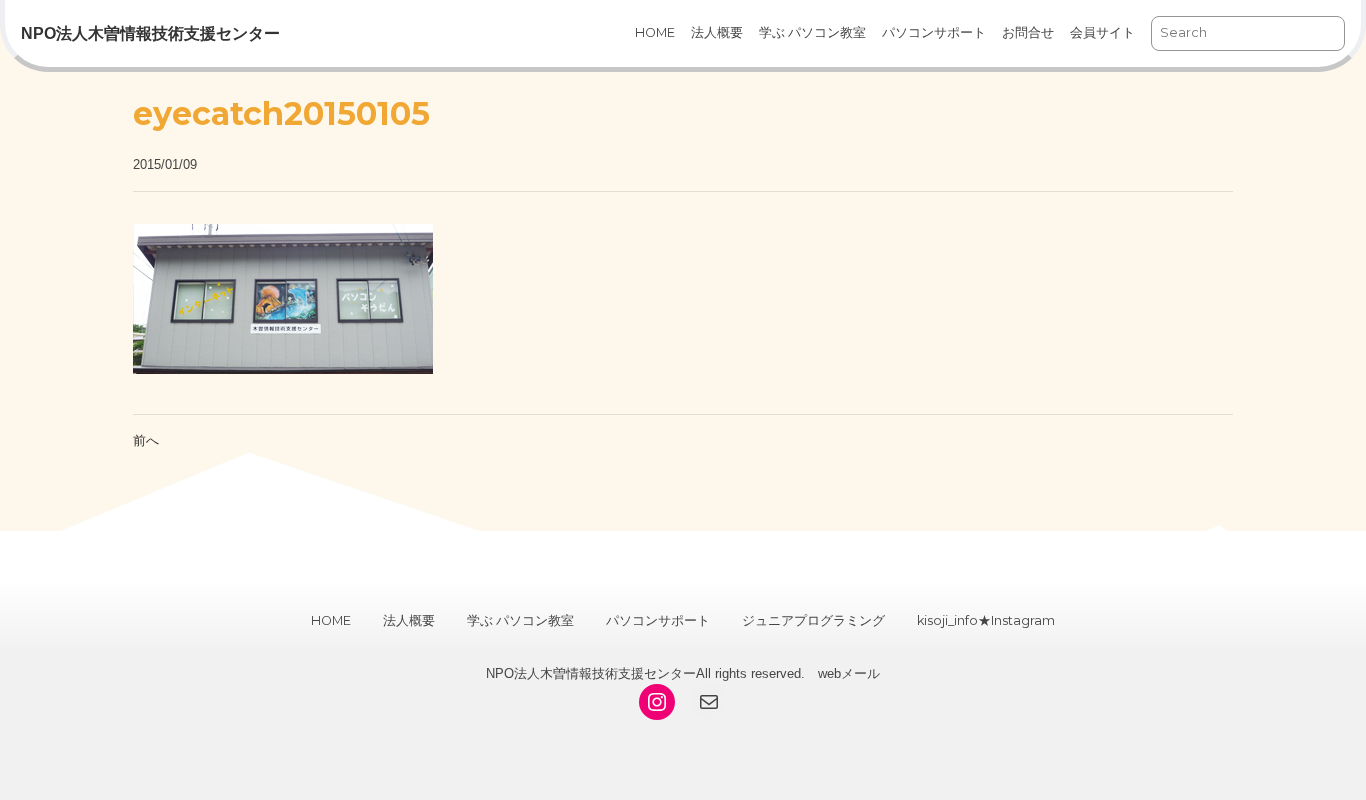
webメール (849, 673)
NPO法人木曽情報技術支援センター (150, 33)
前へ (146, 440)
